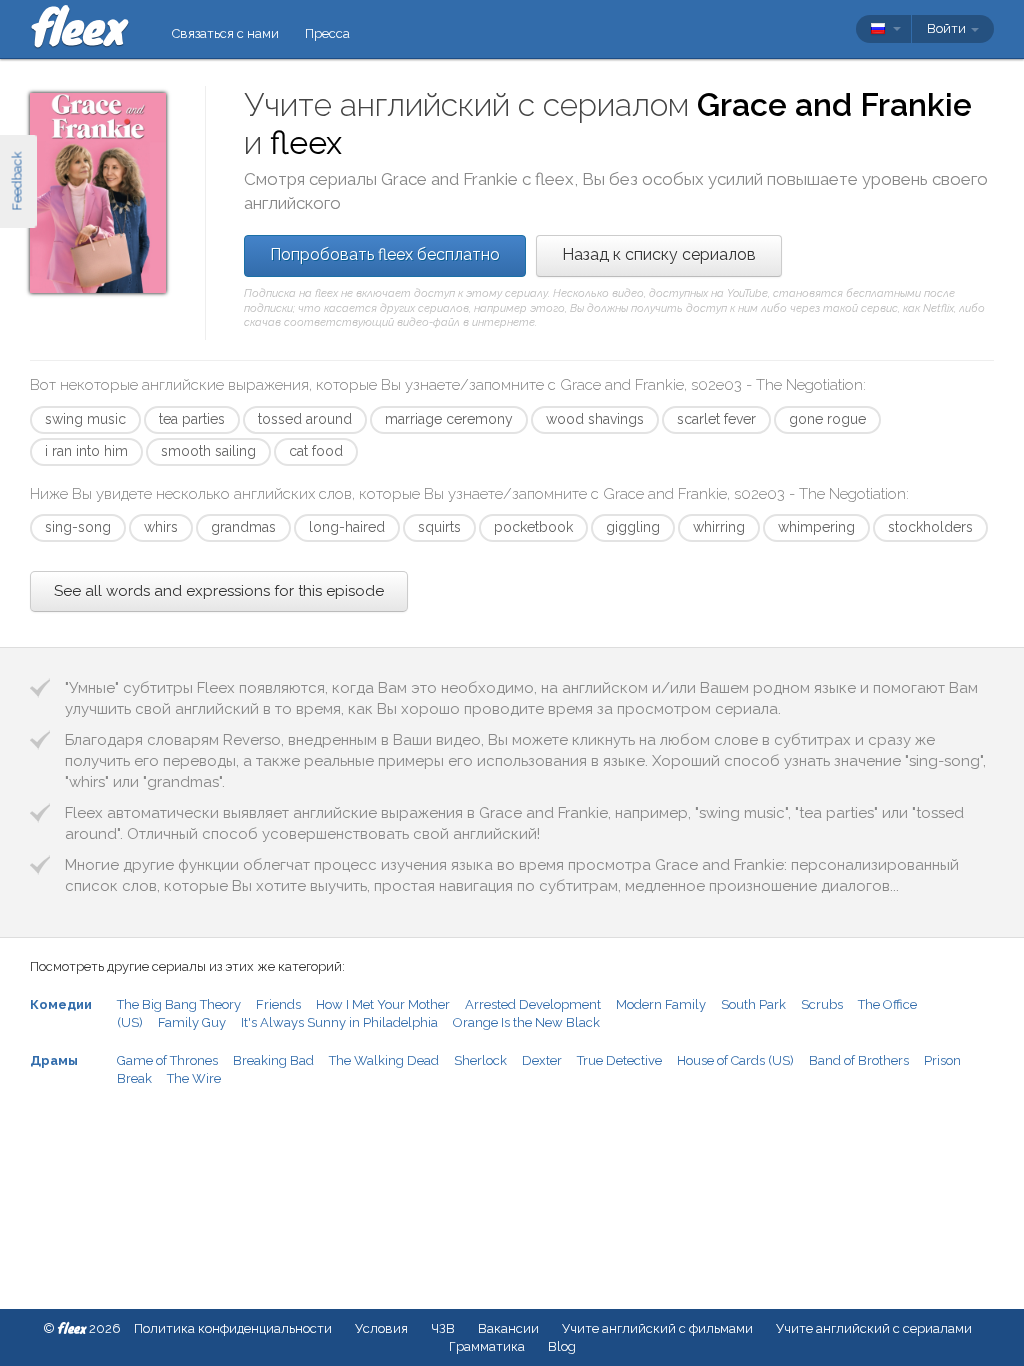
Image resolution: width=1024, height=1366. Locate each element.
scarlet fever (716, 419)
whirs (161, 527)
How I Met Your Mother (383, 1004)
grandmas (243, 527)
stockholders (930, 527)
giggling (633, 527)
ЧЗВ (443, 1328)
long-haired (347, 527)
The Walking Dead (384, 1060)
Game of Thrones (167, 1060)
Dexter (542, 1060)
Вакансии (508, 1328)
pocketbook (533, 527)
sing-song (78, 527)
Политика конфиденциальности (233, 1328)
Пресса (327, 33)
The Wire (194, 1078)
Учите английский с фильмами (657, 1328)
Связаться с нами (225, 33)
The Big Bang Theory (179, 1004)
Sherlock (480, 1060)
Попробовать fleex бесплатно (385, 254)
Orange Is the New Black (526, 1022)
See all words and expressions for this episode (219, 591)
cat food (316, 451)
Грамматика (487, 1346)
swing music (85, 419)
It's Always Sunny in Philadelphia (339, 1022)
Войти (948, 28)
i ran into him (86, 451)
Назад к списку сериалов (659, 254)
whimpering (816, 527)
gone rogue (827, 419)
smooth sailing (208, 451)
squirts (439, 527)
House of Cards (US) (735, 1060)
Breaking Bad (273, 1060)
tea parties (192, 419)
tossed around (305, 419)
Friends (278, 1004)
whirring (719, 527)
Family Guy (192, 1022)
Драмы (54, 1060)
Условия (381, 1328)
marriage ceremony (449, 419)
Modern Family (661, 1004)
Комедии (61, 1004)
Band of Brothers (859, 1060)
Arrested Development (533, 1004)
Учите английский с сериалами (874, 1328)
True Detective (619, 1060)
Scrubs (822, 1004)
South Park (753, 1004)
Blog (562, 1346)
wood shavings (595, 419)
